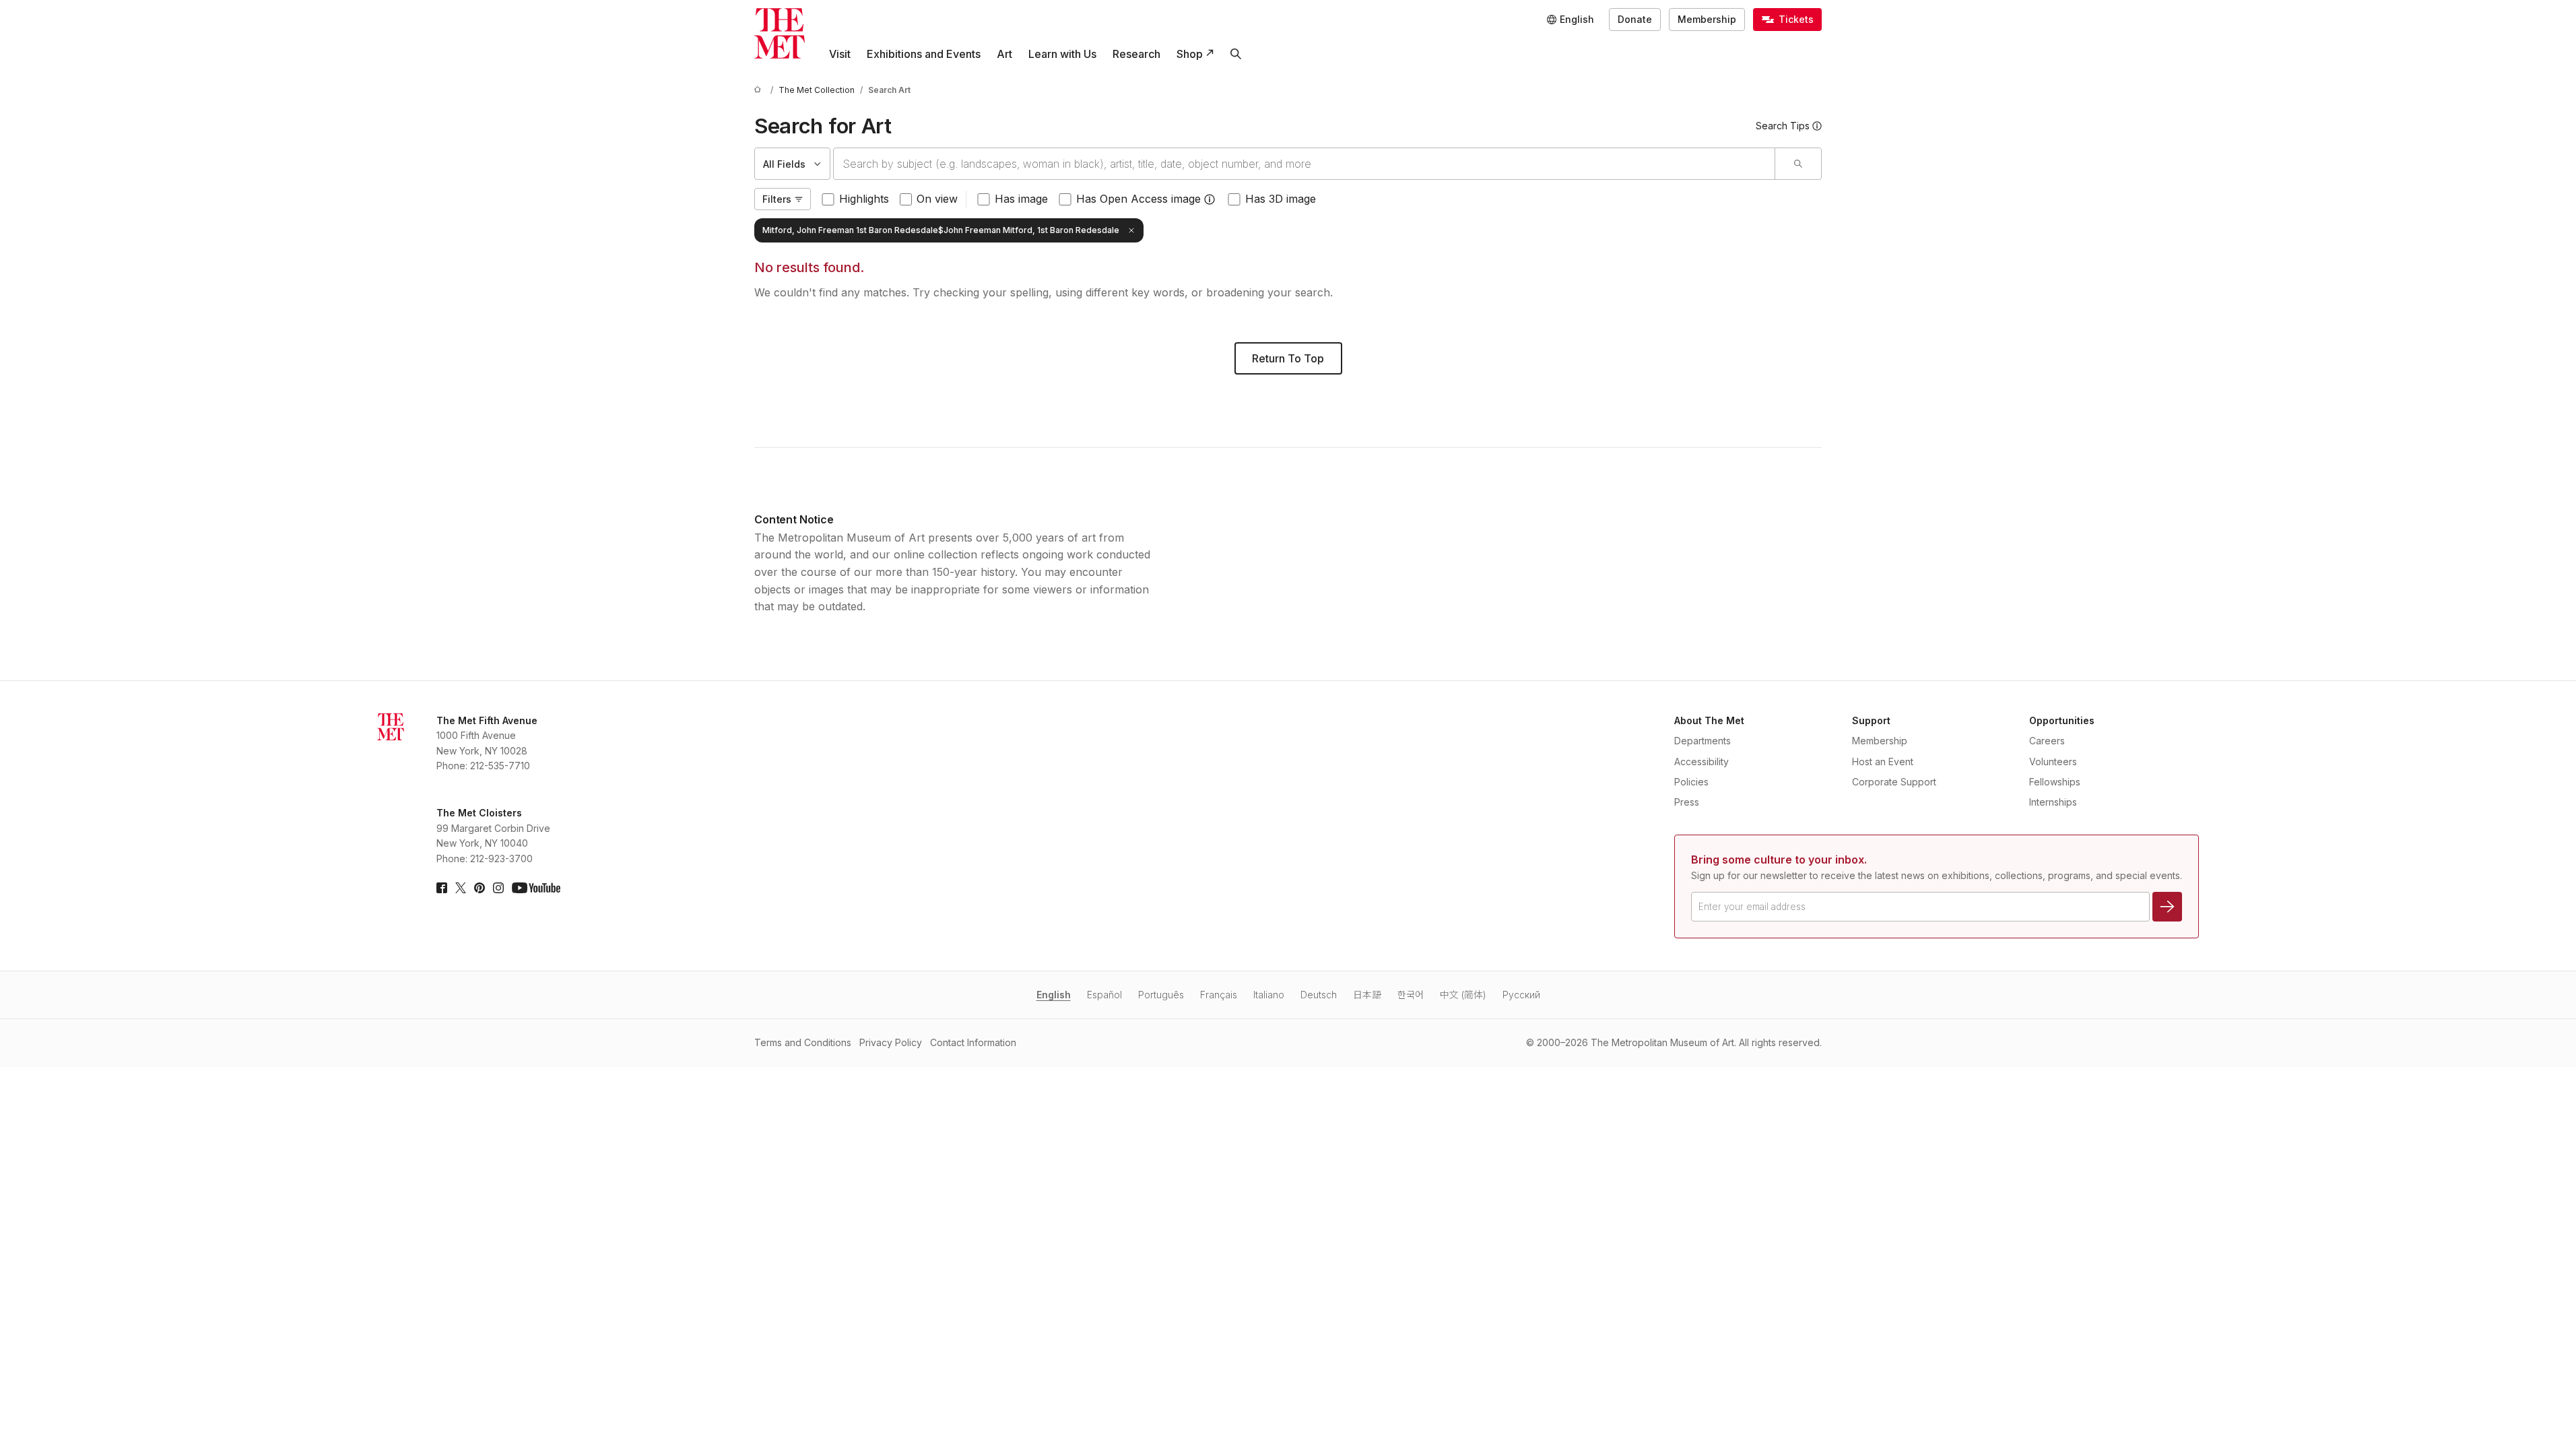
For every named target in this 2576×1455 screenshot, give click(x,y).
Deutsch (1319, 995)
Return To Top (1288, 358)
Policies (1691, 782)
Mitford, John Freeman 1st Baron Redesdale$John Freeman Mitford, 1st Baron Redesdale (941, 230)
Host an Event (1883, 762)
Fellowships (2055, 782)
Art (1004, 54)
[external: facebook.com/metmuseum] (442, 888)
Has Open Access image (1138, 199)
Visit (840, 54)
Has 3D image (1281, 199)
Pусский (1521, 995)
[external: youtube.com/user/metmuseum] (536, 888)
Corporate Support (1894, 782)
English (1054, 995)
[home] (760, 90)
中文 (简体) (1463, 995)
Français (1219, 995)
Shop (1190, 54)
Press (1687, 802)
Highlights (864, 199)
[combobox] (1304, 164)
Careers (2047, 741)
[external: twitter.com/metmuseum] (461, 888)
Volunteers (2053, 762)
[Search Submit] (1798, 164)
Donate (1635, 19)
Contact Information (973, 1042)
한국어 (1411, 995)
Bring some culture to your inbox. (1779, 860)
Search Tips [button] (1783, 126)
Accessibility (1702, 762)
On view (937, 199)
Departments (1703, 741)
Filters (777, 199)
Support (1871, 720)
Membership (1707, 19)
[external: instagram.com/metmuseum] (498, 888)
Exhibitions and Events (924, 54)
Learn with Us (1062, 54)
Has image (1021, 199)
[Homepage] (780, 33)
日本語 (1367, 995)
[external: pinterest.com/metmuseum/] (480, 888)
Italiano (1269, 995)
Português (1161, 995)
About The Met (1709, 720)
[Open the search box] (1236, 54)
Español (1104, 995)
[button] (1210, 199)
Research (1136, 54)
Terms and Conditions (803, 1042)
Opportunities (2062, 720)
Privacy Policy (891, 1042)
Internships (2053, 802)
